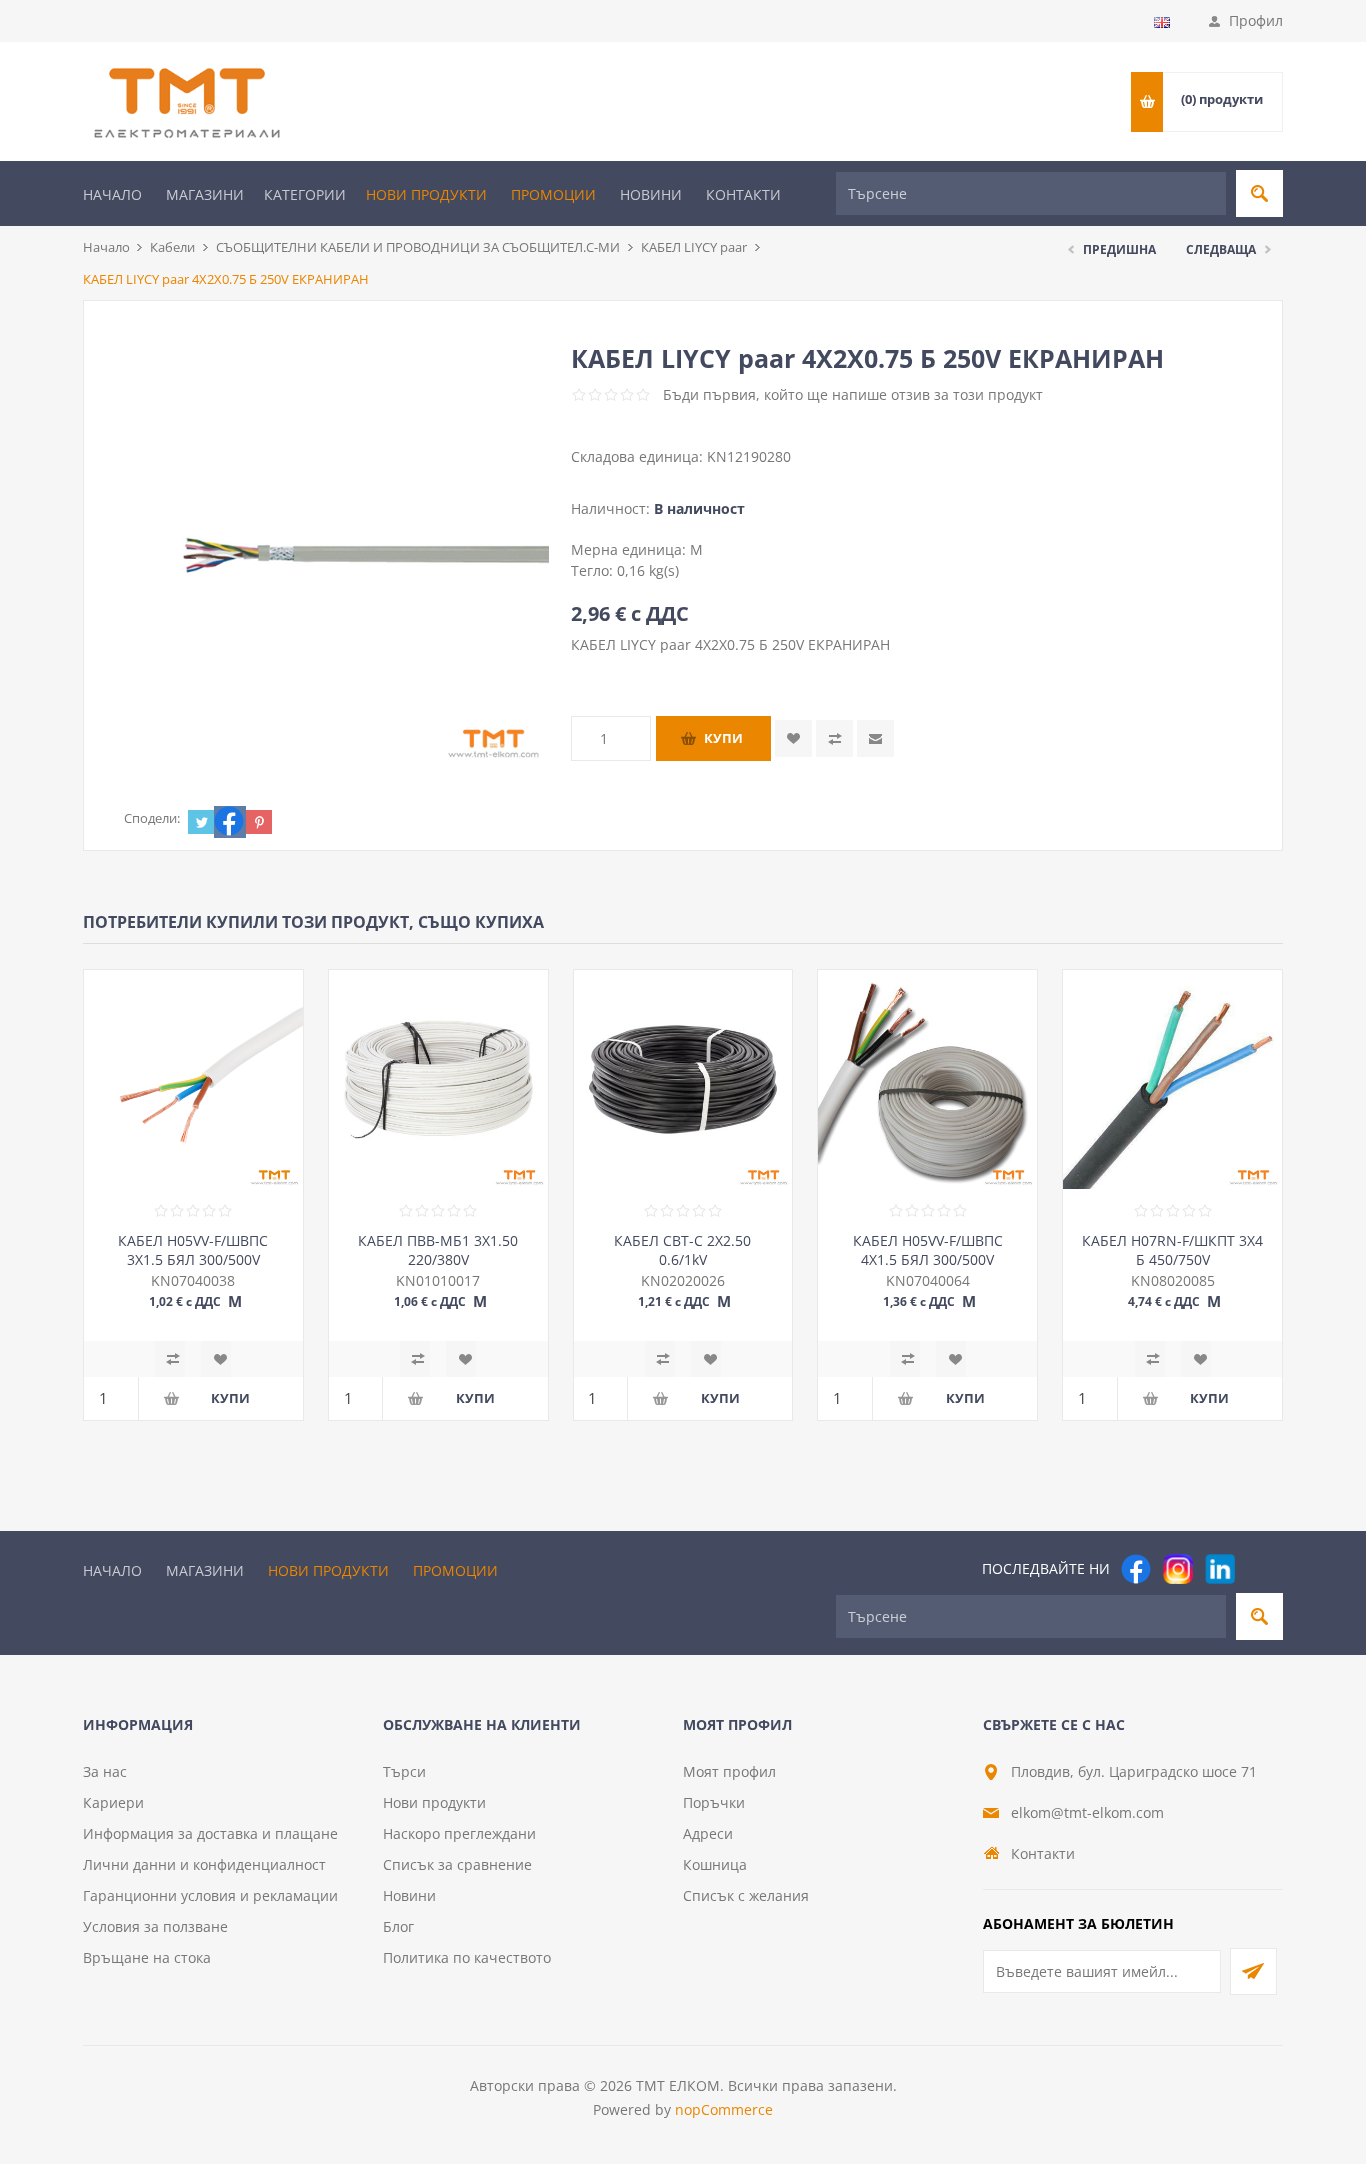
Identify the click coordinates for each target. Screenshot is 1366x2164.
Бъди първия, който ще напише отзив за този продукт (853, 394)
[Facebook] (1136, 1569)
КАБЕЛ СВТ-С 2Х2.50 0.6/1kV (682, 1250)
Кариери (113, 1802)
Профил (1256, 20)
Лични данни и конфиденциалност (204, 1864)
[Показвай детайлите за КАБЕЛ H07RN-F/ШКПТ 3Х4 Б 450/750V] (1172, 1079)
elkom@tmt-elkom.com (1087, 1812)
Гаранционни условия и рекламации (210, 1895)
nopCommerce (724, 2109)
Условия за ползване (155, 1926)
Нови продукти (426, 194)
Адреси (708, 1833)
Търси (404, 1771)
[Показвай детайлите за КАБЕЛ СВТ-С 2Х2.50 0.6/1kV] (683, 1079)
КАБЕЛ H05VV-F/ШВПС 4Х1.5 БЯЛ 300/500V (928, 1250)
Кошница (715, 1864)
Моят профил (729, 1771)
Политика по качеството (467, 1957)
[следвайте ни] (1220, 1569)
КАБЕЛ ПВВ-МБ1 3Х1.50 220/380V (438, 1250)
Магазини (205, 194)
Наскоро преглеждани (459, 1833)
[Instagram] (1178, 1569)
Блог (398, 1926)
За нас (105, 1771)
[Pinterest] (1262, 1569)
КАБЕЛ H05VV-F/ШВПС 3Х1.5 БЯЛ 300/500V (193, 1250)
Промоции (553, 194)
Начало (112, 194)
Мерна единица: (630, 549)
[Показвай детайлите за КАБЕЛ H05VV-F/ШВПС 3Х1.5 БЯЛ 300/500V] (193, 1079)
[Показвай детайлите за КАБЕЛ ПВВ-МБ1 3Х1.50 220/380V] (438, 1079)
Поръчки (714, 1802)
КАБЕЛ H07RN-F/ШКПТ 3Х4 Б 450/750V (1172, 1250)
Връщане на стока (147, 1957)
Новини (651, 194)
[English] (1162, 22)
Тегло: (594, 570)
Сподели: (152, 818)
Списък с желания (746, 1895)
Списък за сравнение (457, 1864)
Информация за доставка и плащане (210, 1833)
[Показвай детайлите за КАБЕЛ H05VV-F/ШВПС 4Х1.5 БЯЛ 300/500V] (927, 1079)
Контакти (743, 194)
